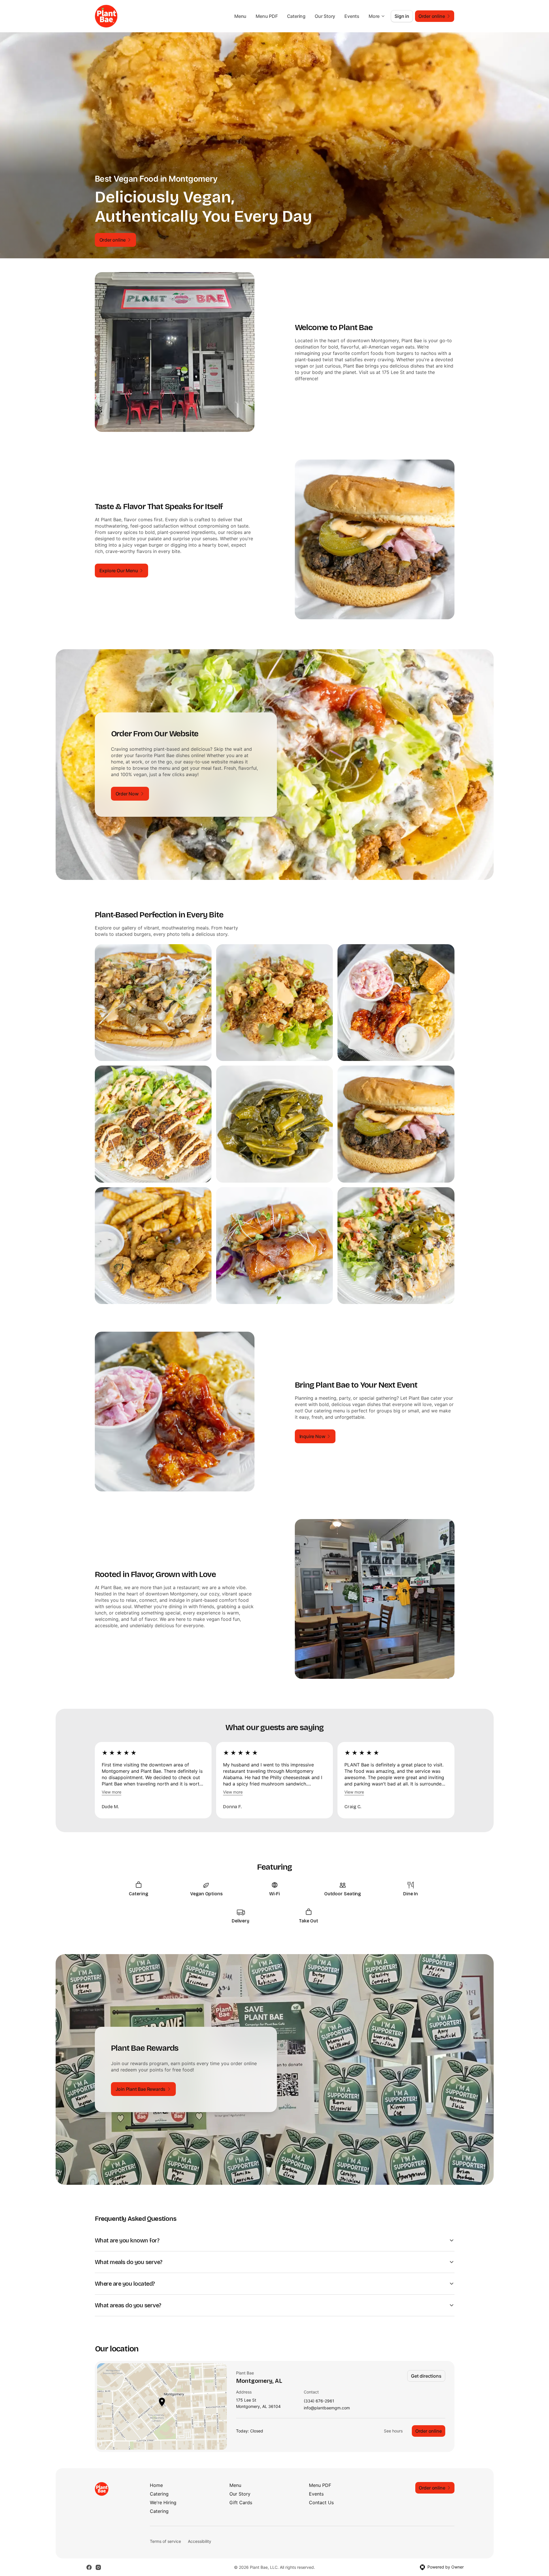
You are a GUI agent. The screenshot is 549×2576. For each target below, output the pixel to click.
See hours (393, 2431)
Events (352, 16)
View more (112, 1792)
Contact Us (321, 2502)
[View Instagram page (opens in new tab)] (98, 2567)
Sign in (402, 16)
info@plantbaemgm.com (327, 2408)
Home (156, 2485)
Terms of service (165, 2541)
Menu (240, 16)
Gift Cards (241, 2502)
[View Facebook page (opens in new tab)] (89, 2567)
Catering (296, 16)
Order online (429, 2431)
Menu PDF (267, 16)
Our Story (325, 16)
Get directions (426, 2376)
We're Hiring (163, 2502)
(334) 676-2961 (319, 2401)
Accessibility (200, 2541)
